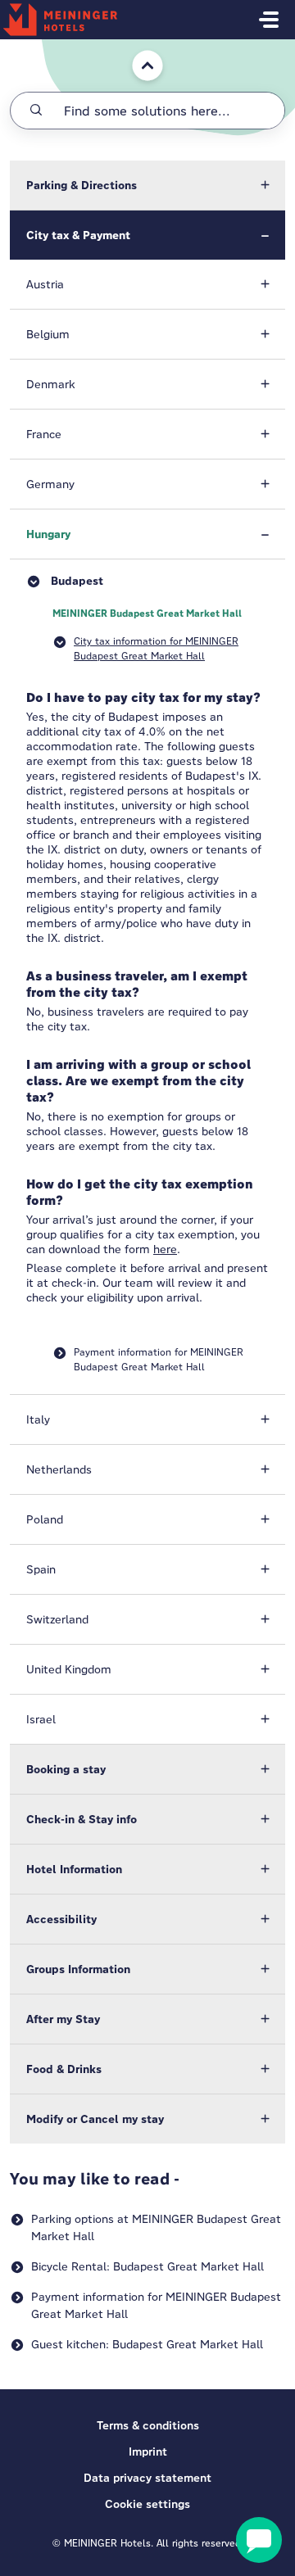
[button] (147, 185)
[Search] (36, 111)
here (165, 1249)
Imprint (148, 2452)
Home (136, 47)
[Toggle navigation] (269, 20)
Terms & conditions (148, 2425)
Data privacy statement (147, 2478)
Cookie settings (147, 2504)
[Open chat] (259, 2540)
